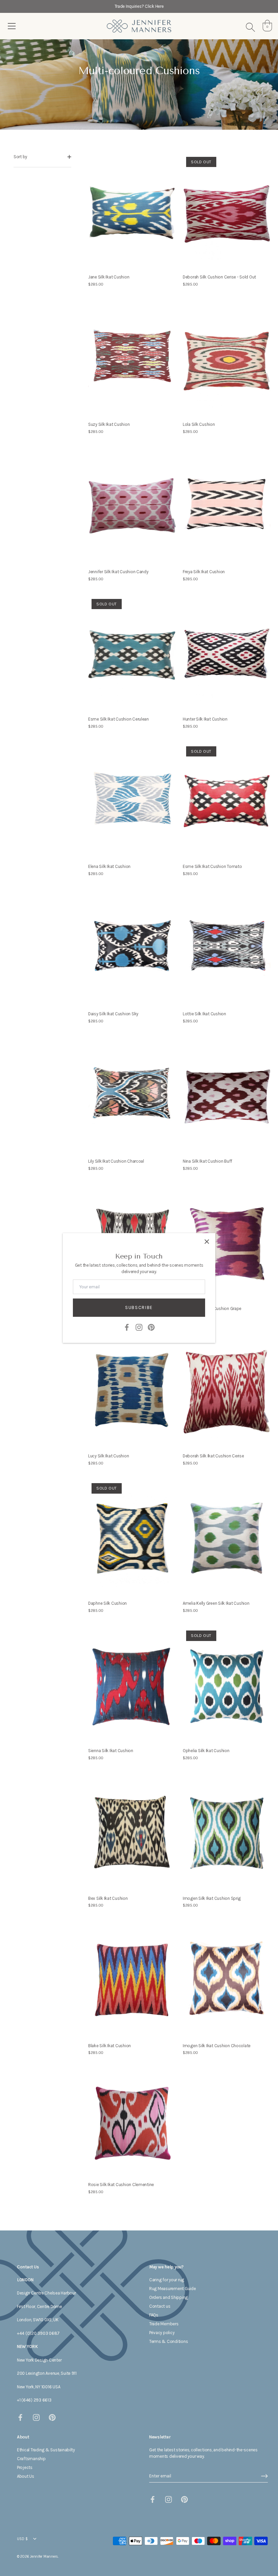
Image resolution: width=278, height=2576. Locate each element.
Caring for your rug (167, 2280)
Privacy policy (162, 2333)
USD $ (22, 2539)
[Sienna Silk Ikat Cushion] (132, 1686)
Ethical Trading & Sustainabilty (46, 2450)
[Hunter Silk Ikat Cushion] (227, 654)
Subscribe (139, 1307)
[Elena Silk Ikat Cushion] (132, 801)
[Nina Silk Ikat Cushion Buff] (227, 1096)
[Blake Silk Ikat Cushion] (132, 1980)
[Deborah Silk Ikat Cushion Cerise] (227, 1391)
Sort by (20, 157)
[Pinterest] (151, 1327)
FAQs (154, 2315)
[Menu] (12, 26)
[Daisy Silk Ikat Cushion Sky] (132, 949)
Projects (25, 2467)
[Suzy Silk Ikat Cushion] (132, 359)
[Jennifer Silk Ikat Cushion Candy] (132, 507)
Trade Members (164, 2324)
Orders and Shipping (168, 2297)
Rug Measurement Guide (173, 2289)
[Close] (207, 1242)
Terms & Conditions (168, 2341)
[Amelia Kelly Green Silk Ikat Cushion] (227, 1538)
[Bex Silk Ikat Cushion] (132, 1833)
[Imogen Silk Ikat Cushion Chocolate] (227, 1980)
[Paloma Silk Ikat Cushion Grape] (227, 1243)
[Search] (250, 27)
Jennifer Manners (44, 2557)
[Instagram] (139, 1327)
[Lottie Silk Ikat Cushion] (227, 949)
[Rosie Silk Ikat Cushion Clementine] (132, 2124)
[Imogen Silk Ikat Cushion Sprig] (227, 1833)
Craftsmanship (31, 2459)
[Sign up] (264, 2476)
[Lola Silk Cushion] (227, 359)
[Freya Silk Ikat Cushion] (227, 507)
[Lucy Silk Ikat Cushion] (132, 1391)
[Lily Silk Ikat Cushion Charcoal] (132, 1096)
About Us (26, 2476)
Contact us (160, 2306)
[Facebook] (127, 1327)
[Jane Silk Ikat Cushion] (132, 212)
